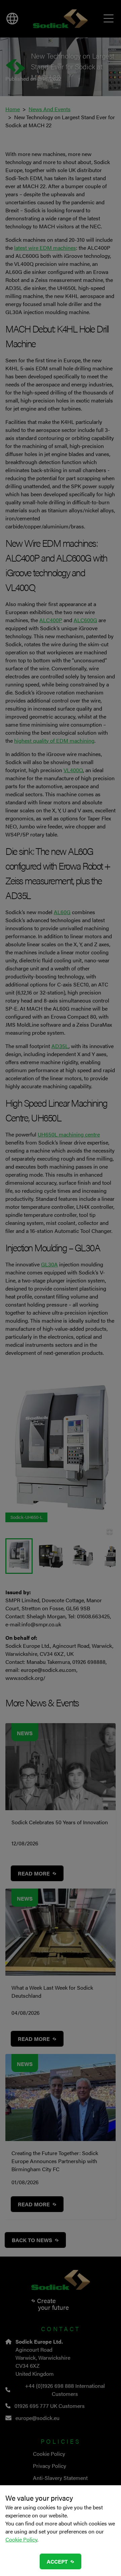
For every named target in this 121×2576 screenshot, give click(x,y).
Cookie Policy (21, 2539)
